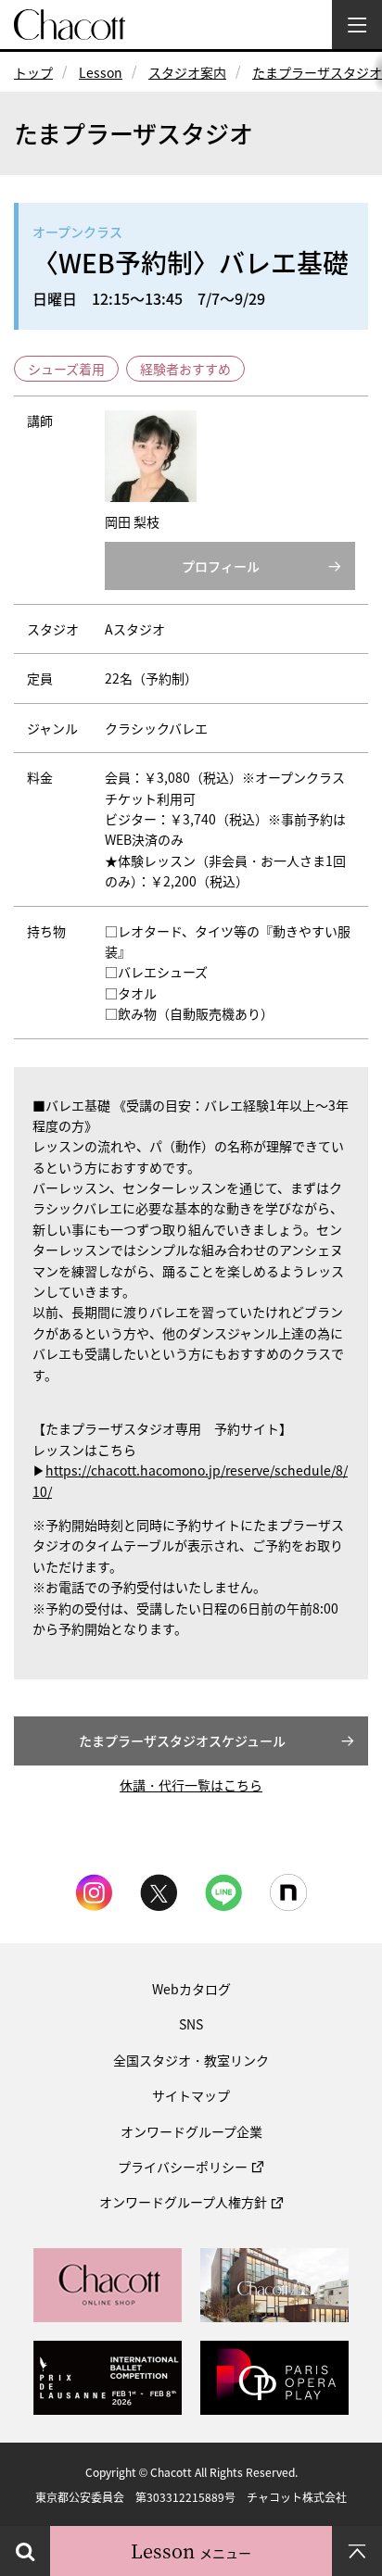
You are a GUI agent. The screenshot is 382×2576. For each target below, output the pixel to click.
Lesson (101, 72)
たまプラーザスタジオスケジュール (182, 1740)
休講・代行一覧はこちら (191, 1785)
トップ (33, 72)
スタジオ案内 (187, 72)
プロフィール (221, 566)
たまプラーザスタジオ (317, 72)
